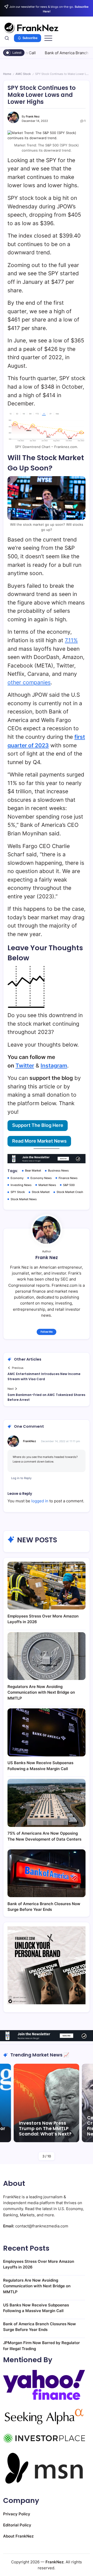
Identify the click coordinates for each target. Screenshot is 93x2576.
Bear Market (33, 1171)
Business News (58, 1171)
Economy (17, 1178)
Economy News (41, 1178)
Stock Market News (24, 1199)
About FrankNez (18, 2536)
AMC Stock (23, 74)
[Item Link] (47, 2103)
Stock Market (41, 1192)
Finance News (68, 1178)
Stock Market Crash (70, 1192)
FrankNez (29, 1441)
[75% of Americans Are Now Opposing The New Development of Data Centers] (47, 1803)
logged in (40, 1501)
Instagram (54, 1066)
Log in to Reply (21, 1478)
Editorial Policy (17, 2525)
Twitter (25, 1066)
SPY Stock (18, 1192)
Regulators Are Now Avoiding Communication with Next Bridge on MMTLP (41, 1692)
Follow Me (47, 1332)
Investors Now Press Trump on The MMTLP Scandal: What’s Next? (45, 2129)
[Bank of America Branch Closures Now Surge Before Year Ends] (47, 1873)
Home (7, 74)
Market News (47, 1185)
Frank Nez (33, 116)
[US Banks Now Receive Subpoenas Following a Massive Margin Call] (47, 1732)
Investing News (21, 1185)
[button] (7, 38)
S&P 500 (69, 1185)
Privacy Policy (17, 2514)
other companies (29, 682)
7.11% (71, 640)
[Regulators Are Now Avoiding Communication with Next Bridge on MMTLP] (47, 1656)
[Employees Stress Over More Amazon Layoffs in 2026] (47, 1586)
